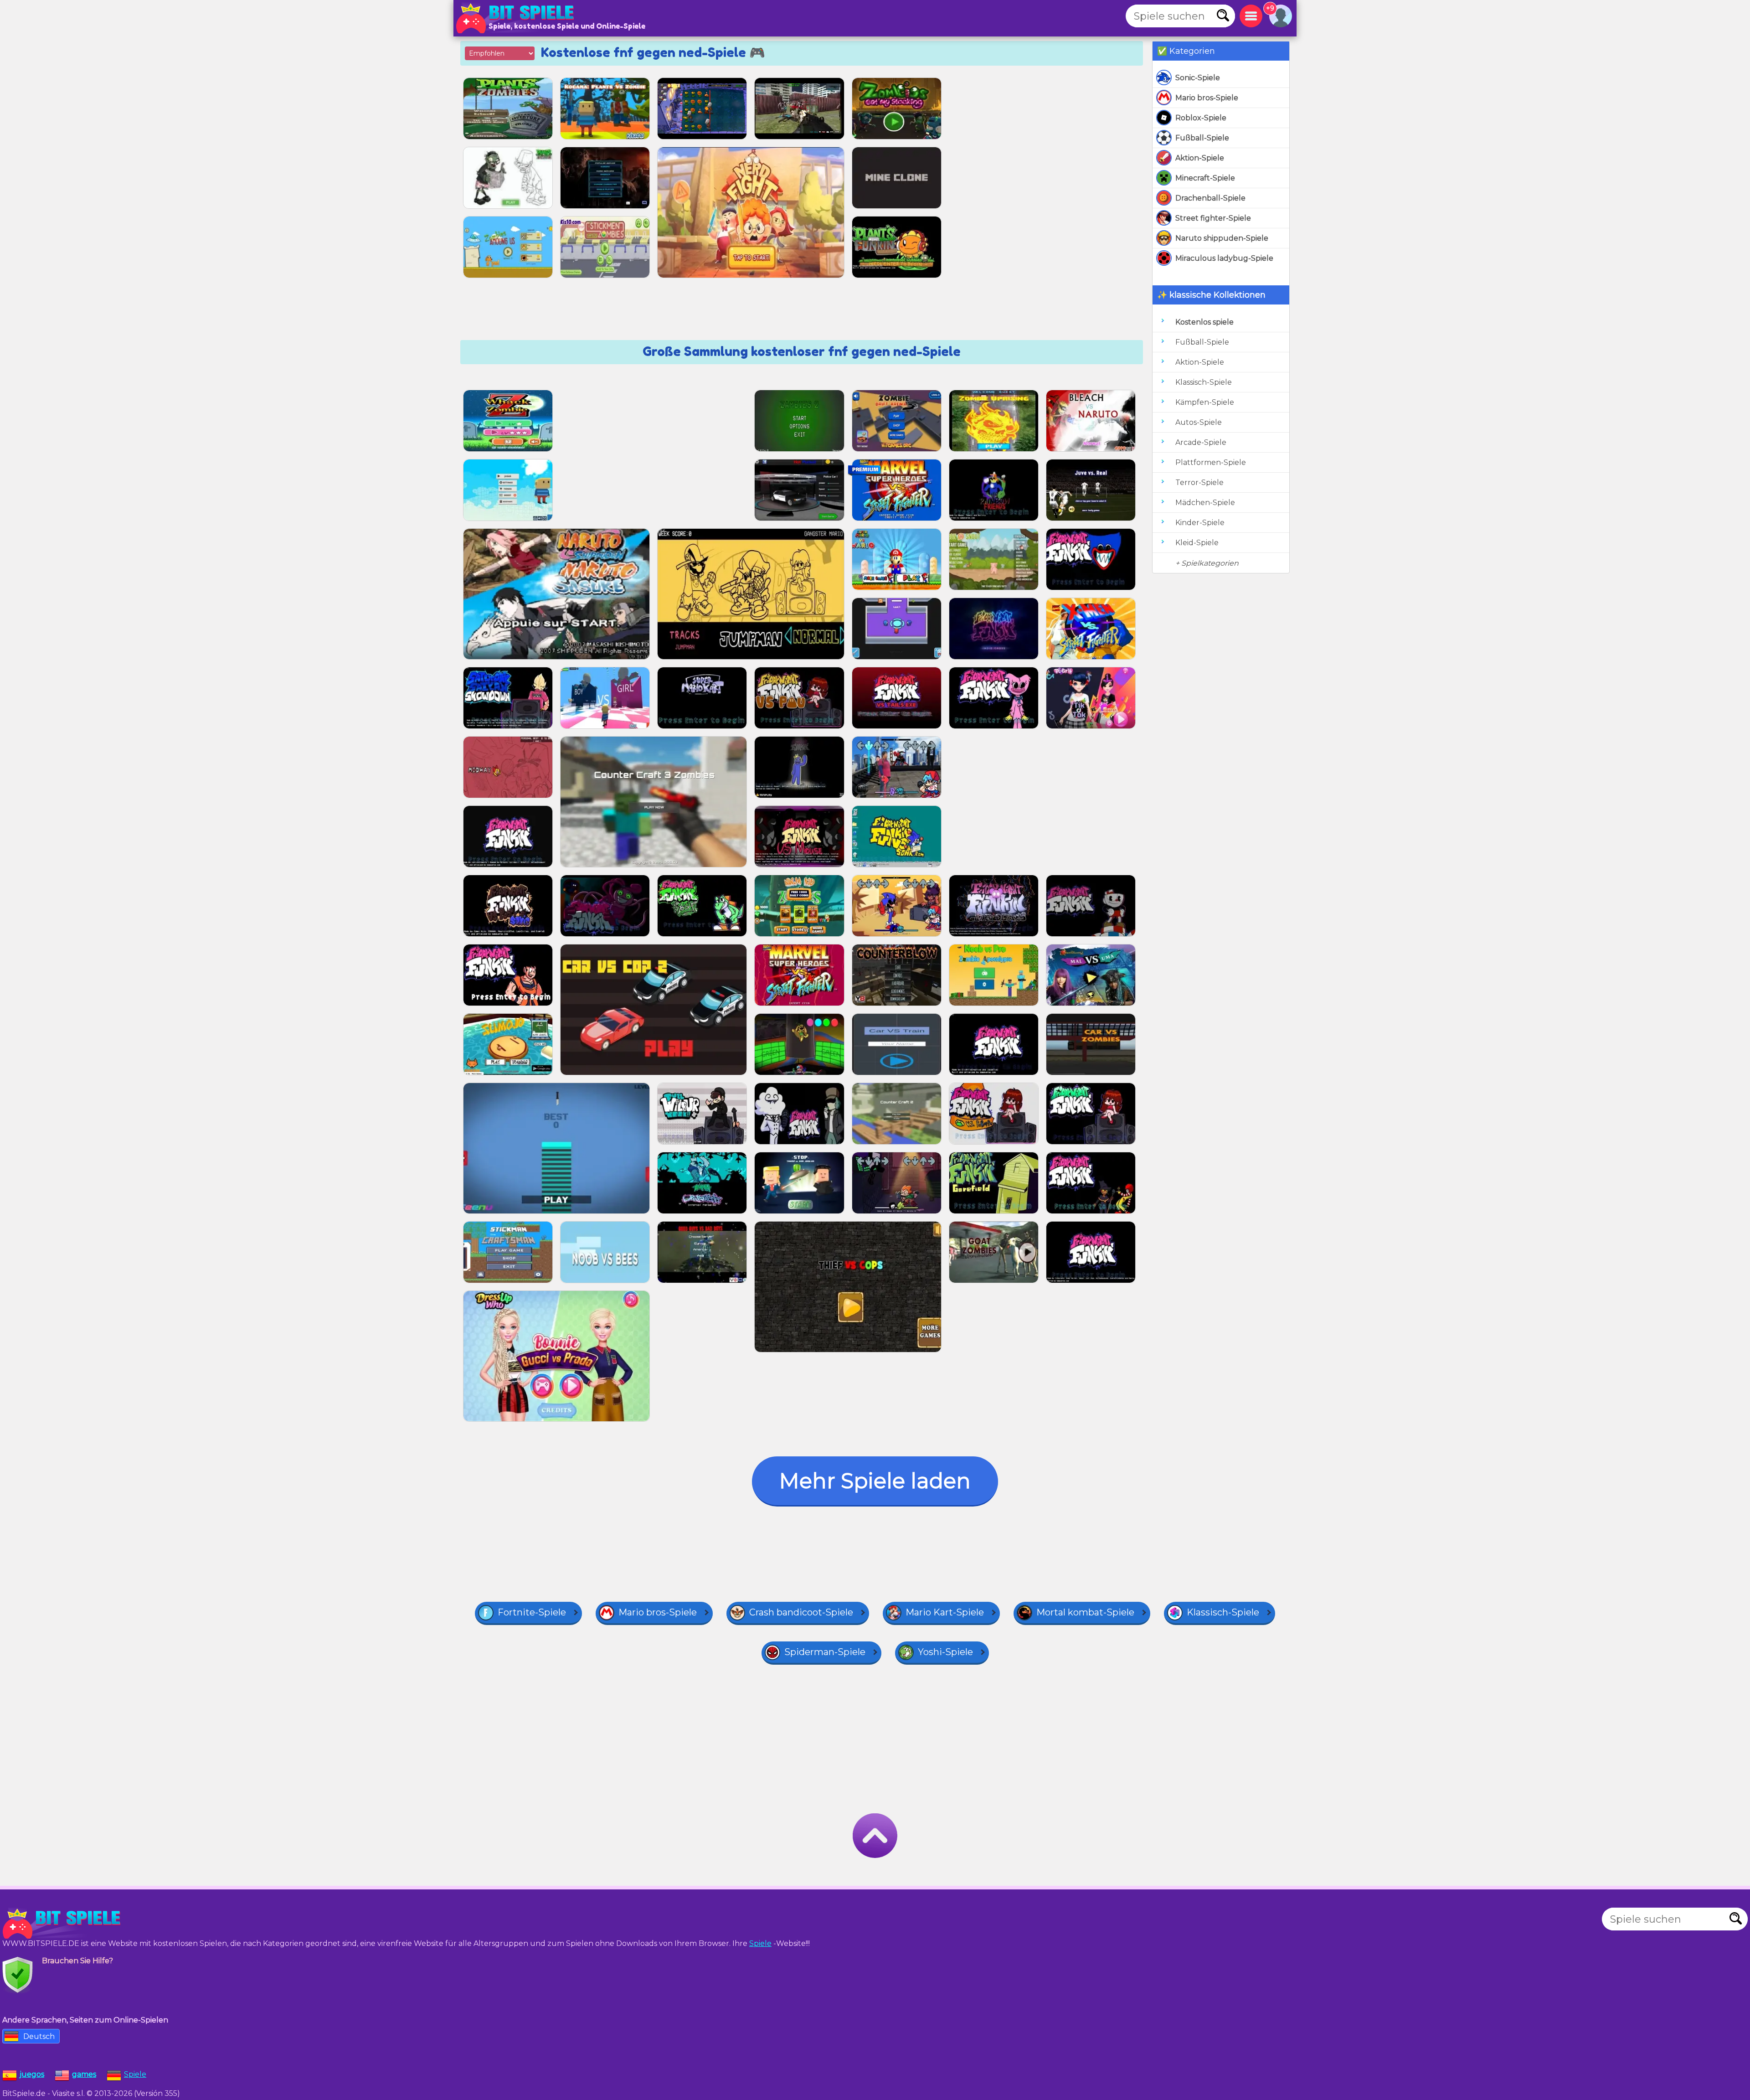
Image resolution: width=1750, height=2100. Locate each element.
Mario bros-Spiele (1207, 98)
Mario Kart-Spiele (945, 1612)
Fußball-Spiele (1202, 138)
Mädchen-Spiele (1205, 503)
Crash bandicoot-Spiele (801, 1612)
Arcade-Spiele (1201, 442)
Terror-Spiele (1199, 482)
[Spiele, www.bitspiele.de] (517, 18)
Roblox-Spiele (1201, 118)
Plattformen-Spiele (1211, 462)
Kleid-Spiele (1197, 543)
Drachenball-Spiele (1210, 198)
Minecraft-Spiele (1205, 178)
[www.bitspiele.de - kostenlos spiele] (64, 1924)
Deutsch (39, 2036)
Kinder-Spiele (1200, 523)
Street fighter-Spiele (1213, 218)
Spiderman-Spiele (825, 1652)
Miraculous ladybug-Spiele (1224, 258)
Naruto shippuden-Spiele (1222, 238)
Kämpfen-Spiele (1205, 402)
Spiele (760, 1943)
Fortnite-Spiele (532, 1612)
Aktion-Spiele (1200, 158)
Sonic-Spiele (1198, 78)
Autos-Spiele (1199, 422)
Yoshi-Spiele (945, 1652)
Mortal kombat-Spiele (1085, 1612)
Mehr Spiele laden (875, 1481)
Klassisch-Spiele (1204, 382)
